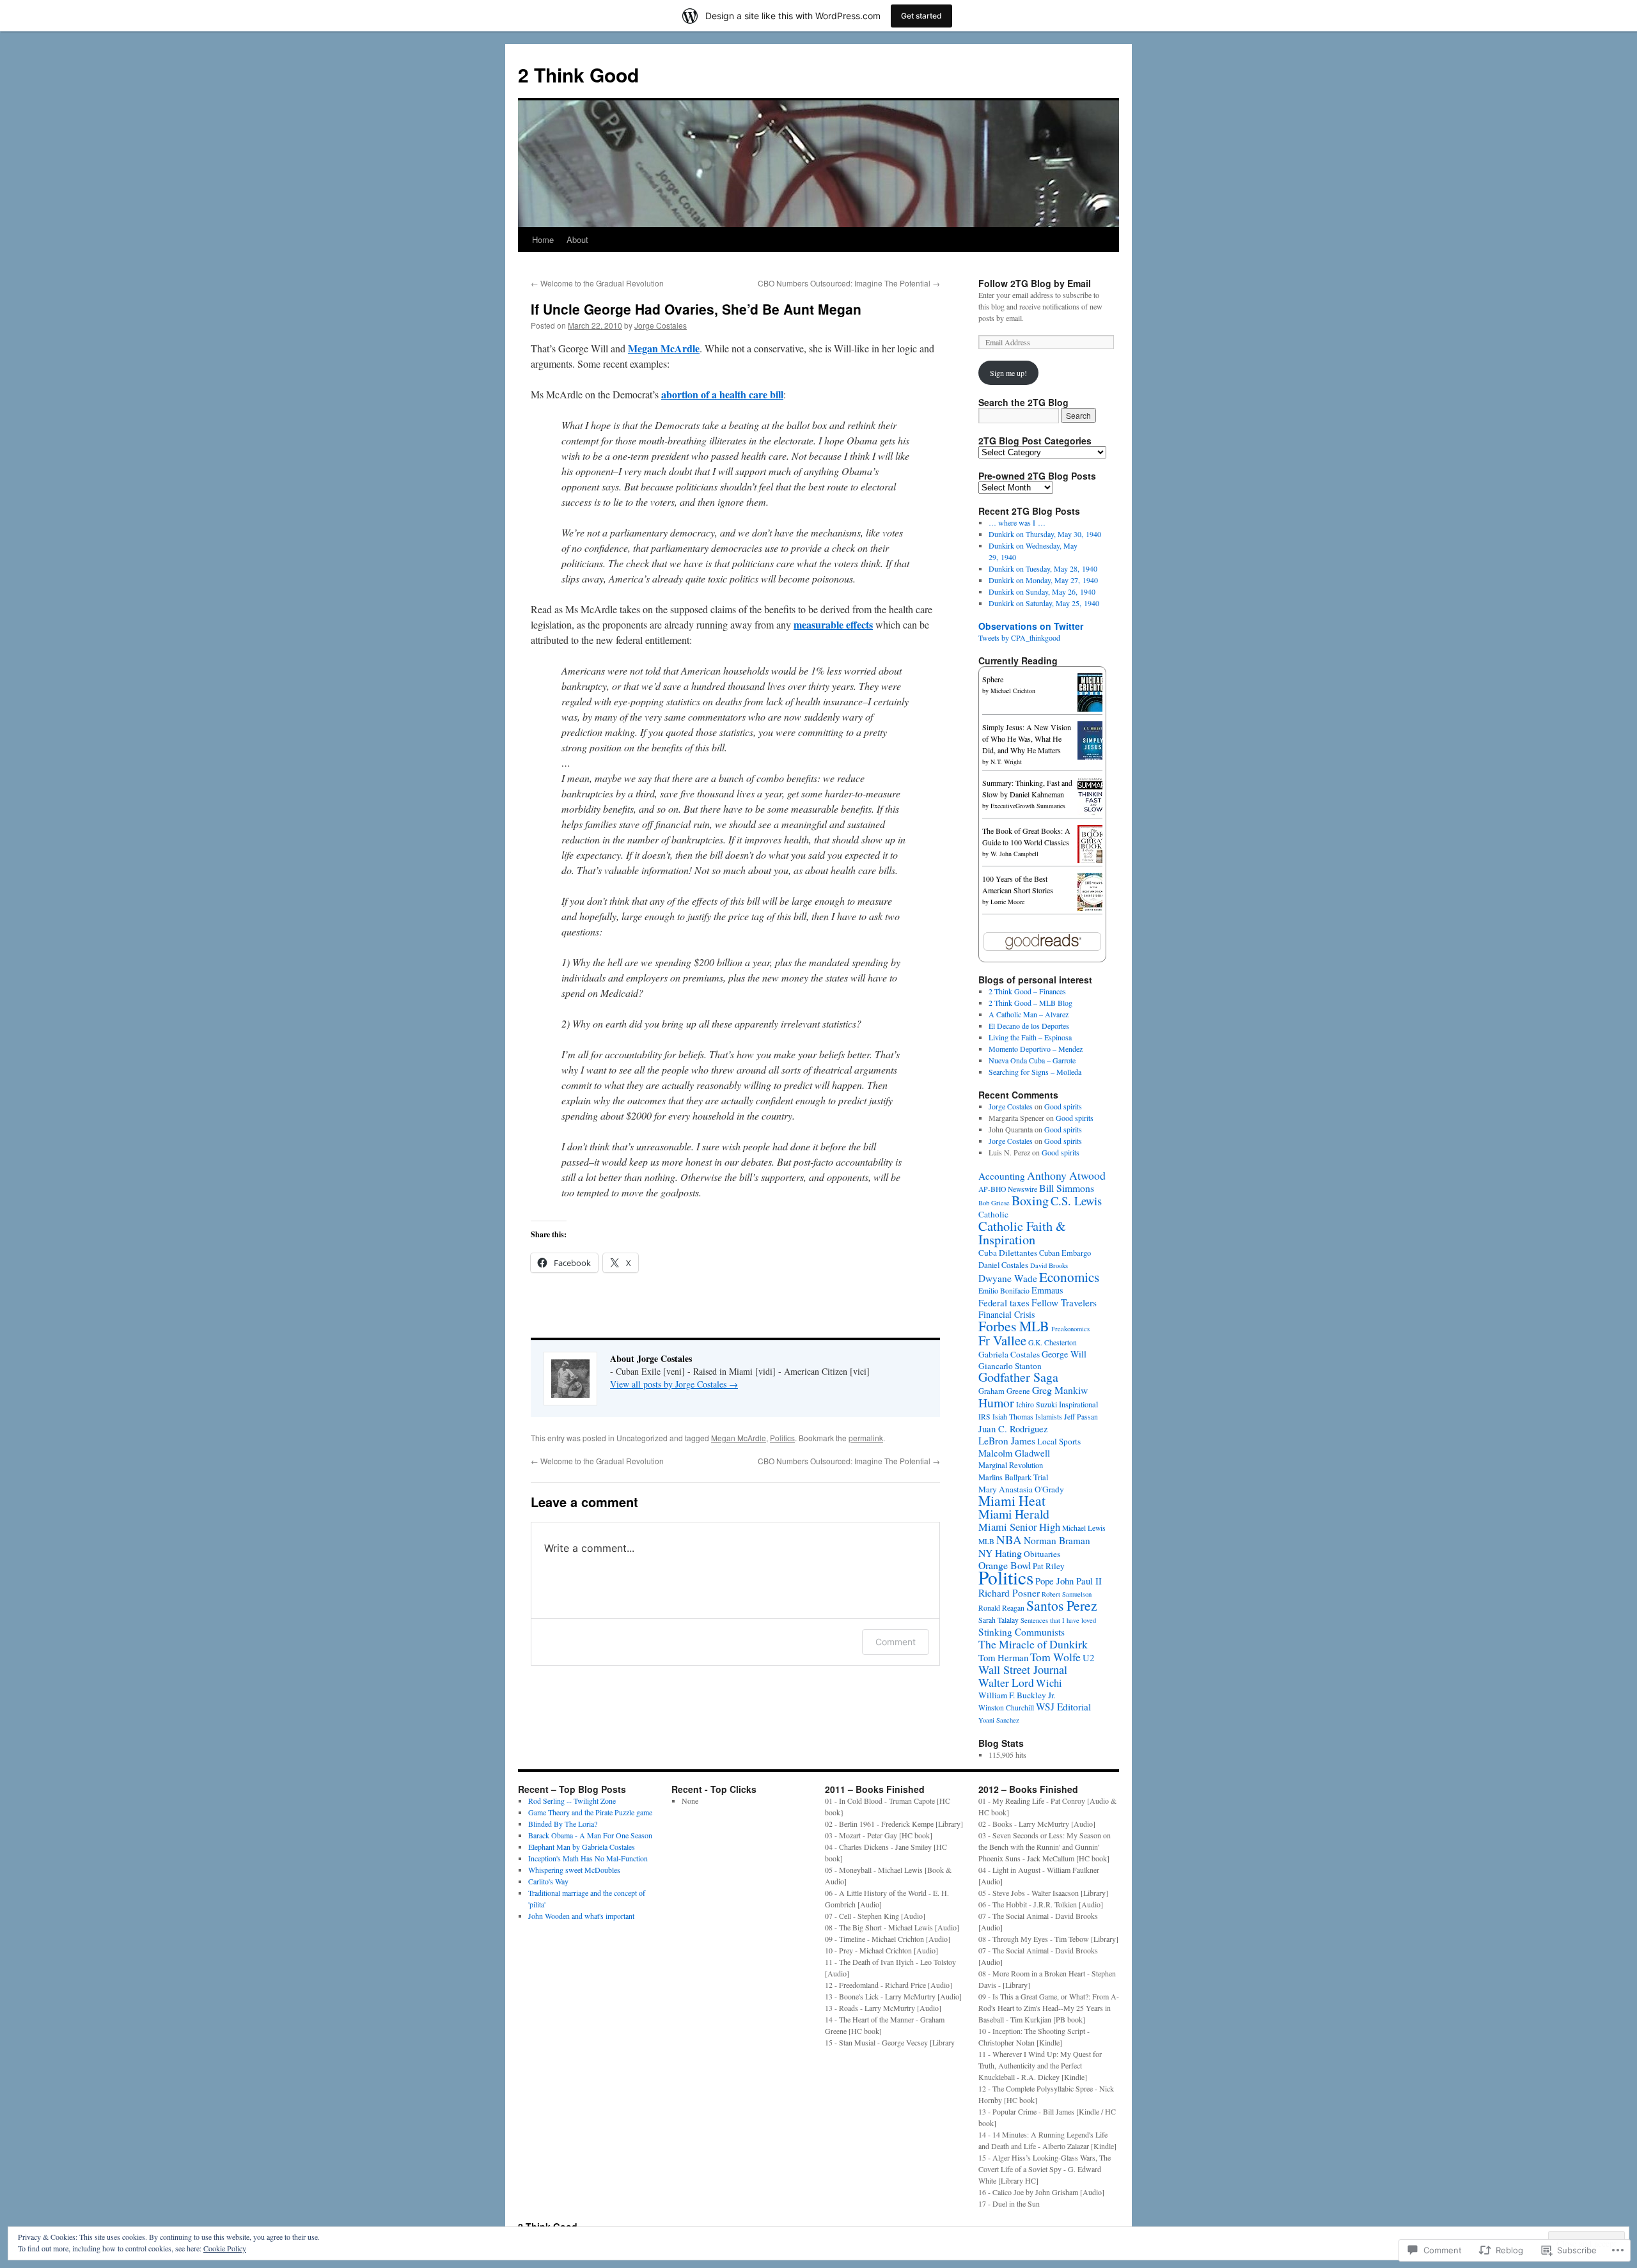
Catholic (993, 1214)
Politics (782, 1438)
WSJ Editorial (1063, 1707)
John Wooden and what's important (581, 1916)
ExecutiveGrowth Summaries (1028, 806)
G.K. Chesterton (1053, 1342)
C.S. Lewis (1076, 1200)
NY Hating (1000, 1553)
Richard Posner (1009, 1593)
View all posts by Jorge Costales (674, 1384)
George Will (1064, 1354)
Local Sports (1059, 1441)
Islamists (1049, 1417)
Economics (1069, 1277)
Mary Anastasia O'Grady (1021, 1489)
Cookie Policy (225, 2248)
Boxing (1030, 1200)
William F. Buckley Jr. (1017, 1695)
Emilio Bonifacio (1004, 1291)
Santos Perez (1062, 1605)
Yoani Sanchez (999, 1720)
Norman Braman (1057, 1540)
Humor (996, 1403)
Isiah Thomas (1013, 1417)
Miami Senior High (1019, 1527)
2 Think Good (578, 74)
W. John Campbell (1014, 854)
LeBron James (1007, 1441)
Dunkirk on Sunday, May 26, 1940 (1042, 591)
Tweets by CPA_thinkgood (1019, 637)
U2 (1088, 1657)
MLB (986, 1541)
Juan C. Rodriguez (1013, 1428)
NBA (1009, 1539)
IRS (984, 1417)
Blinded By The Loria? (563, 1824)
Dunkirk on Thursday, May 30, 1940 (1045, 534)
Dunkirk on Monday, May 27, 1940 (1043, 580)
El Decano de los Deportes (1029, 1026)
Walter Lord (1006, 1682)
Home (543, 239)
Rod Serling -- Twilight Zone (572, 1801)
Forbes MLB (1014, 1326)
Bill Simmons (1067, 1188)
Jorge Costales (661, 325)
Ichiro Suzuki (1037, 1404)
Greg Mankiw (1060, 1390)
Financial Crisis (1006, 1314)
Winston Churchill (1006, 1708)
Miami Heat (1012, 1500)
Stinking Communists (1022, 1632)
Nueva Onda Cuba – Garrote (1032, 1060)
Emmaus (1047, 1290)
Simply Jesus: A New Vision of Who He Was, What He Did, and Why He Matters (1027, 739)
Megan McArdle (739, 1438)
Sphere (993, 679)
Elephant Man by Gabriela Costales (582, 1847)
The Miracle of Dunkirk (1033, 1644)
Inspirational (1078, 1404)
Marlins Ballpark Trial (1013, 1477)
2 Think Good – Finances (1027, 991)
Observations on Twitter (1031, 626)
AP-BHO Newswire (1008, 1189)
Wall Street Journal (1023, 1670)
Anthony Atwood (1066, 1175)
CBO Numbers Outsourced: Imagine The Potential (849, 283)
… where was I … (1017, 522)
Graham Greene (1004, 1391)
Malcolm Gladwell (1014, 1453)
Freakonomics (1070, 1329)
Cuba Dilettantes (1008, 1253)
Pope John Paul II (1069, 1581)
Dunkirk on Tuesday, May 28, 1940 (1043, 568)
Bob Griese (994, 1203)
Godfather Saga (1018, 1377)
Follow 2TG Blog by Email (1035, 283)
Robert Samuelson (1067, 1594)
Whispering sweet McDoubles (574, 1870)
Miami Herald (1014, 1514)
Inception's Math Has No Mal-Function (588, 1858)
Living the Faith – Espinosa (1030, 1037)
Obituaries (1042, 1554)
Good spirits (1063, 1106)
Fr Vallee (1002, 1340)
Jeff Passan (1081, 1417)
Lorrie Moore (1007, 902)
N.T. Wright (1006, 762)
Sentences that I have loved (1058, 1620)
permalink (866, 1438)
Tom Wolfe (1055, 1657)
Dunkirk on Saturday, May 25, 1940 (1044, 603)
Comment (896, 1642)
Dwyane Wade (1008, 1278)
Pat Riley (1049, 1566)
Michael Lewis (1084, 1528)
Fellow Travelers (1064, 1302)
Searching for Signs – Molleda (1035, 1072)
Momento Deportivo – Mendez (1036, 1049)
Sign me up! (1008, 373)
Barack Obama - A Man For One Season (590, 1835)
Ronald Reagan (1001, 1608)
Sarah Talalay (999, 1620)
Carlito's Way (548, 1881)
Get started (921, 16)
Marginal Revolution (1011, 1465)
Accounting (1002, 1176)
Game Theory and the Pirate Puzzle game (590, 1812)
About (577, 239)
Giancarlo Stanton (1010, 1366)
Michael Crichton (1013, 691)
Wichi (1049, 1683)
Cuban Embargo (1065, 1253)
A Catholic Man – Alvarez (1029, 1014)
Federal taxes (1004, 1302)
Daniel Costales (1003, 1265)
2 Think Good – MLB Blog (1030, 1003)
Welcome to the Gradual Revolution (597, 283)
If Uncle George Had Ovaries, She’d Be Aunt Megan (696, 309)
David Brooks (1049, 1265)
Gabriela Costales (1009, 1354)
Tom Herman (1003, 1657)
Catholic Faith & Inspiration (1022, 1232)
